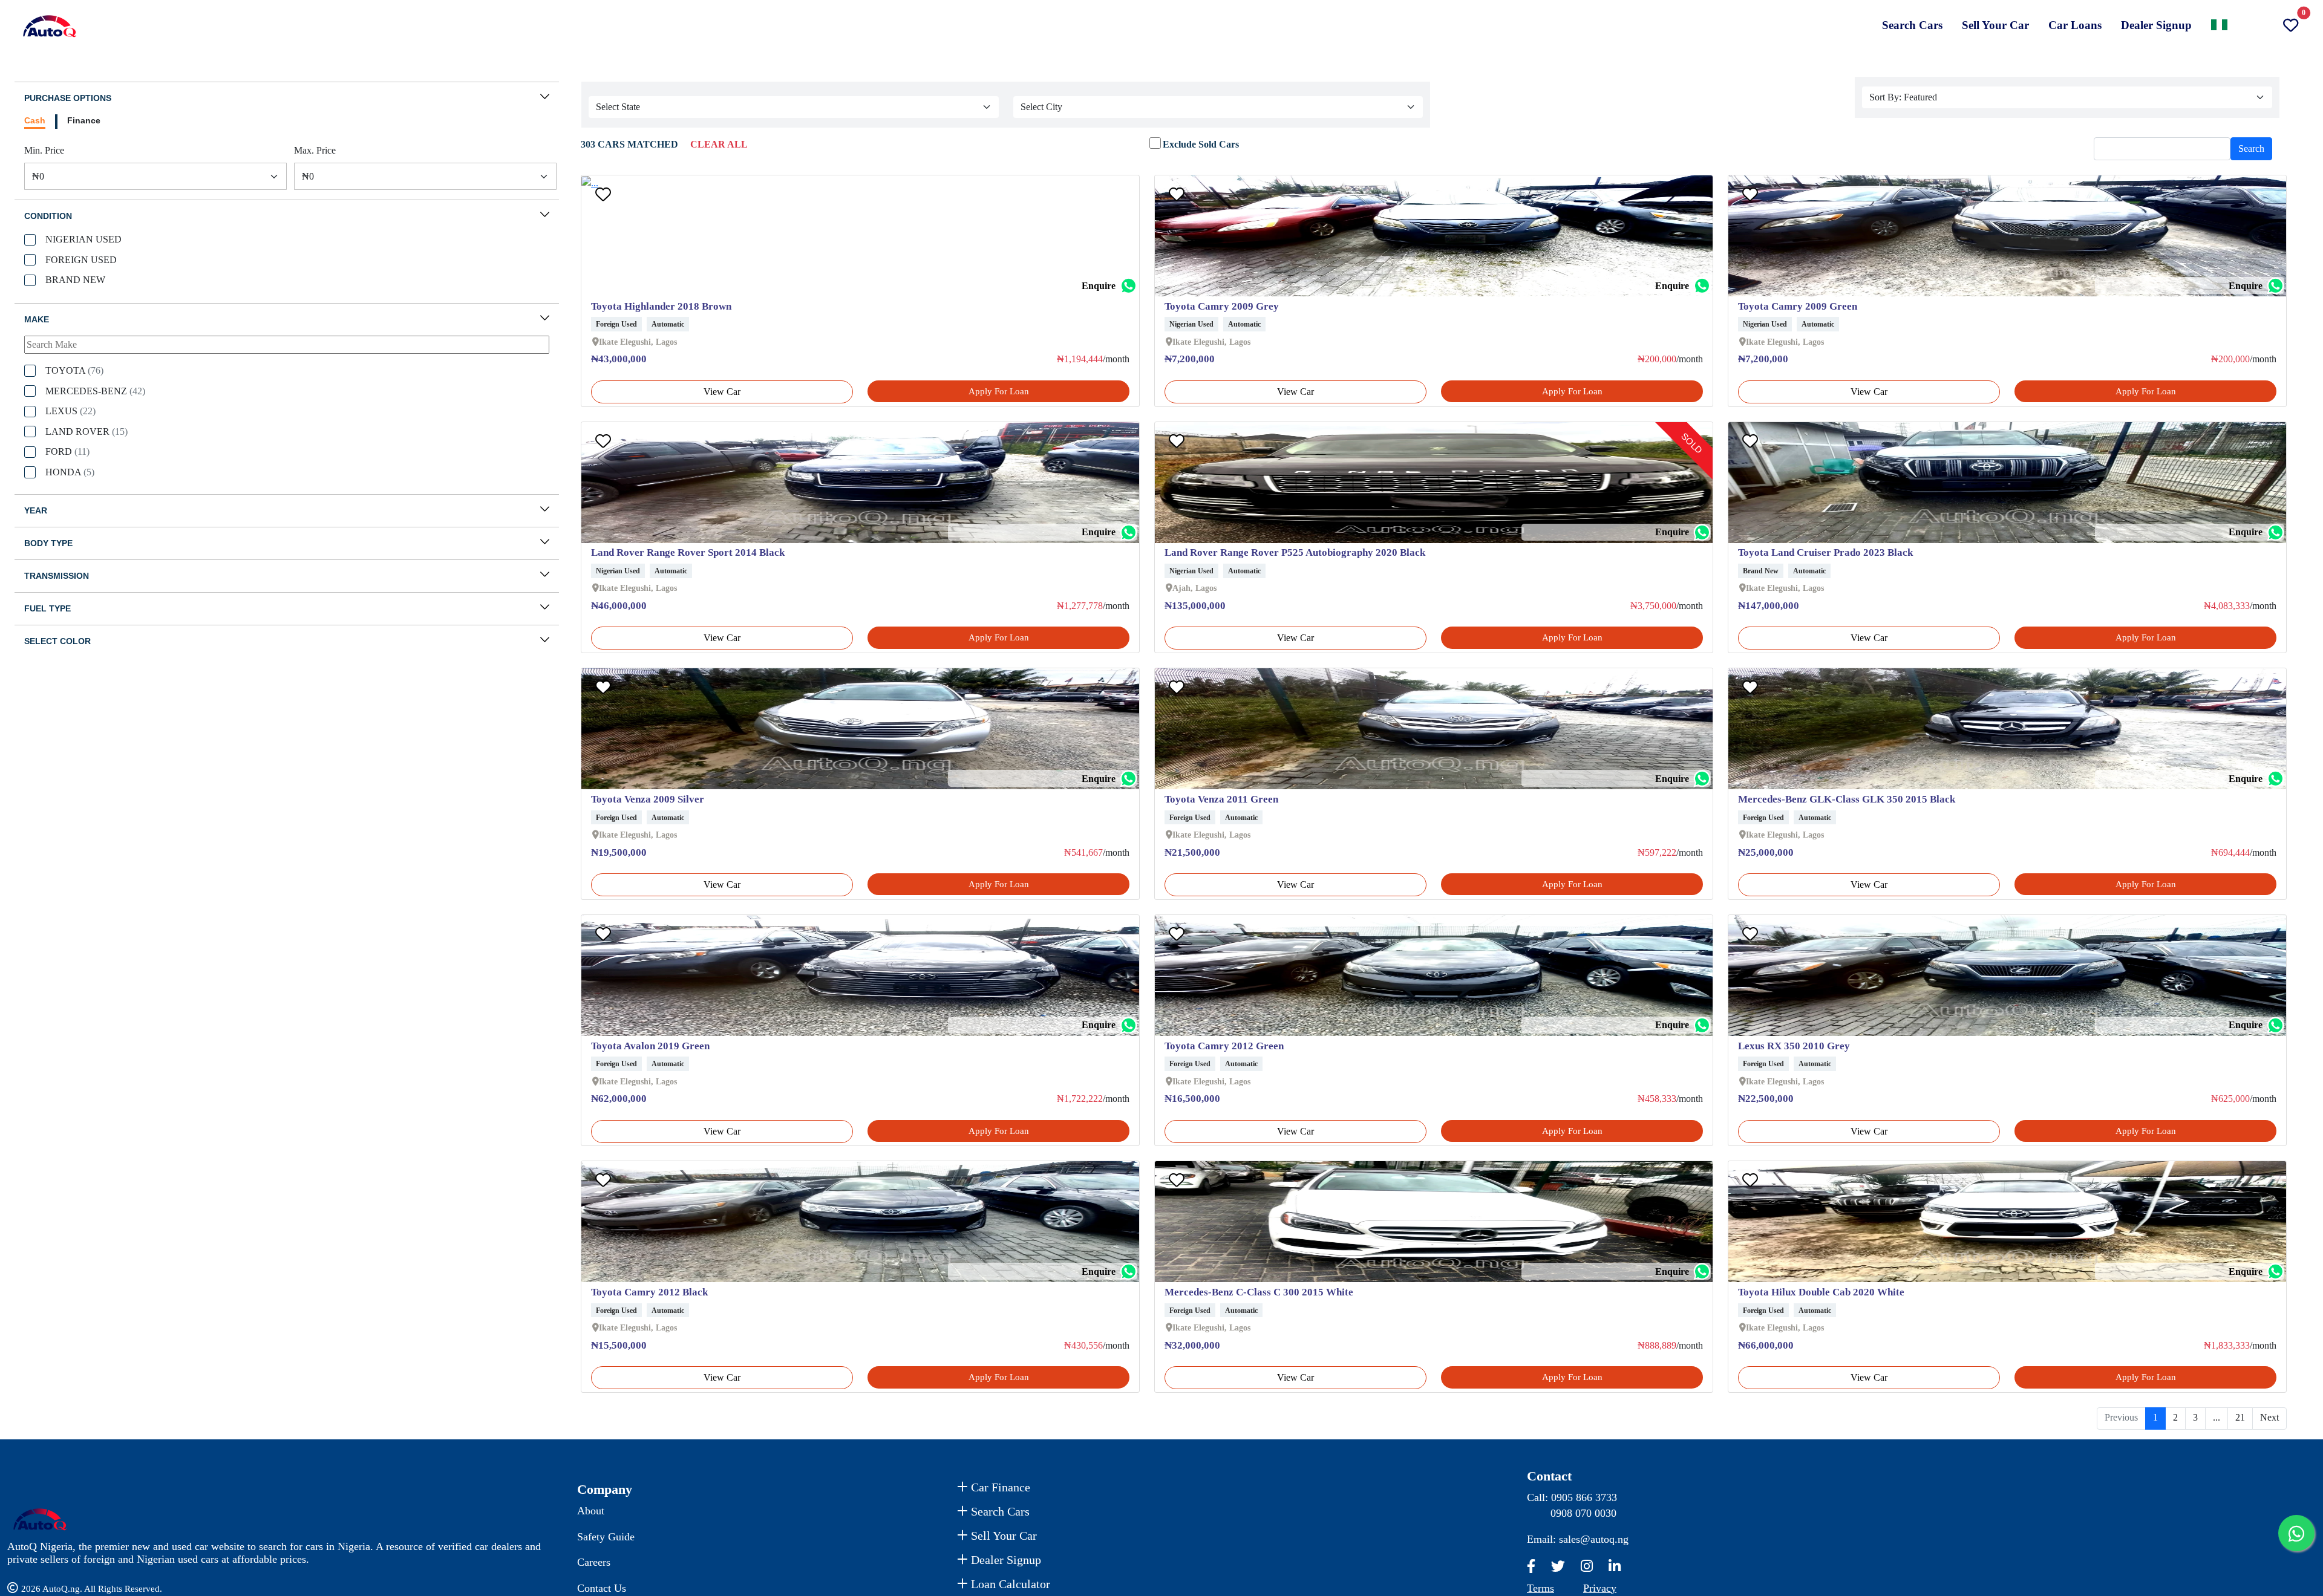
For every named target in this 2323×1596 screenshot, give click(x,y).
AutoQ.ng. (63, 1589)
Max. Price (315, 150)
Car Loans (2075, 25)
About (591, 1511)
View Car (722, 392)
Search (2251, 148)
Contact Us (602, 1588)
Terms (1540, 1588)
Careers (594, 1562)
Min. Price (44, 150)
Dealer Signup (2156, 25)
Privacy (1600, 1588)
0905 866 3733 (1584, 1497)
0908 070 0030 (1583, 1513)
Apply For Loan (999, 391)
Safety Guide (606, 1537)
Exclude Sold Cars (1201, 144)
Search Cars (1912, 25)
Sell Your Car (1995, 25)
